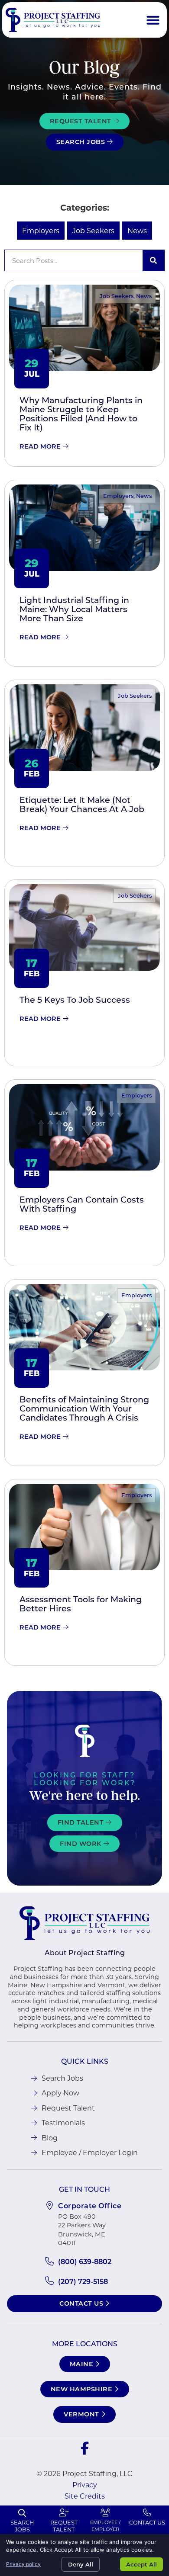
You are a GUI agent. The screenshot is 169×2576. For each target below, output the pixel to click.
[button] (153, 20)
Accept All (141, 2564)
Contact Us (147, 2522)
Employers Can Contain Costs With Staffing (82, 1204)
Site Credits (85, 2496)
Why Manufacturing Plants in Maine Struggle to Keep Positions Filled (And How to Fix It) (81, 414)
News (137, 230)
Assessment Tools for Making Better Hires (81, 1604)
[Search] (153, 260)
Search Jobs (22, 2526)
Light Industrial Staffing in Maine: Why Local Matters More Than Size (74, 609)
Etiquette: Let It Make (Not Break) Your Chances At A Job (82, 804)
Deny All (81, 2564)
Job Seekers (93, 230)
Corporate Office (90, 2205)
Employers (41, 230)
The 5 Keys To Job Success (75, 999)
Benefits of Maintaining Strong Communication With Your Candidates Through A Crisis (84, 1408)
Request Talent (64, 2526)
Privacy (85, 2485)
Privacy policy (23, 2564)
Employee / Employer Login (105, 2529)
